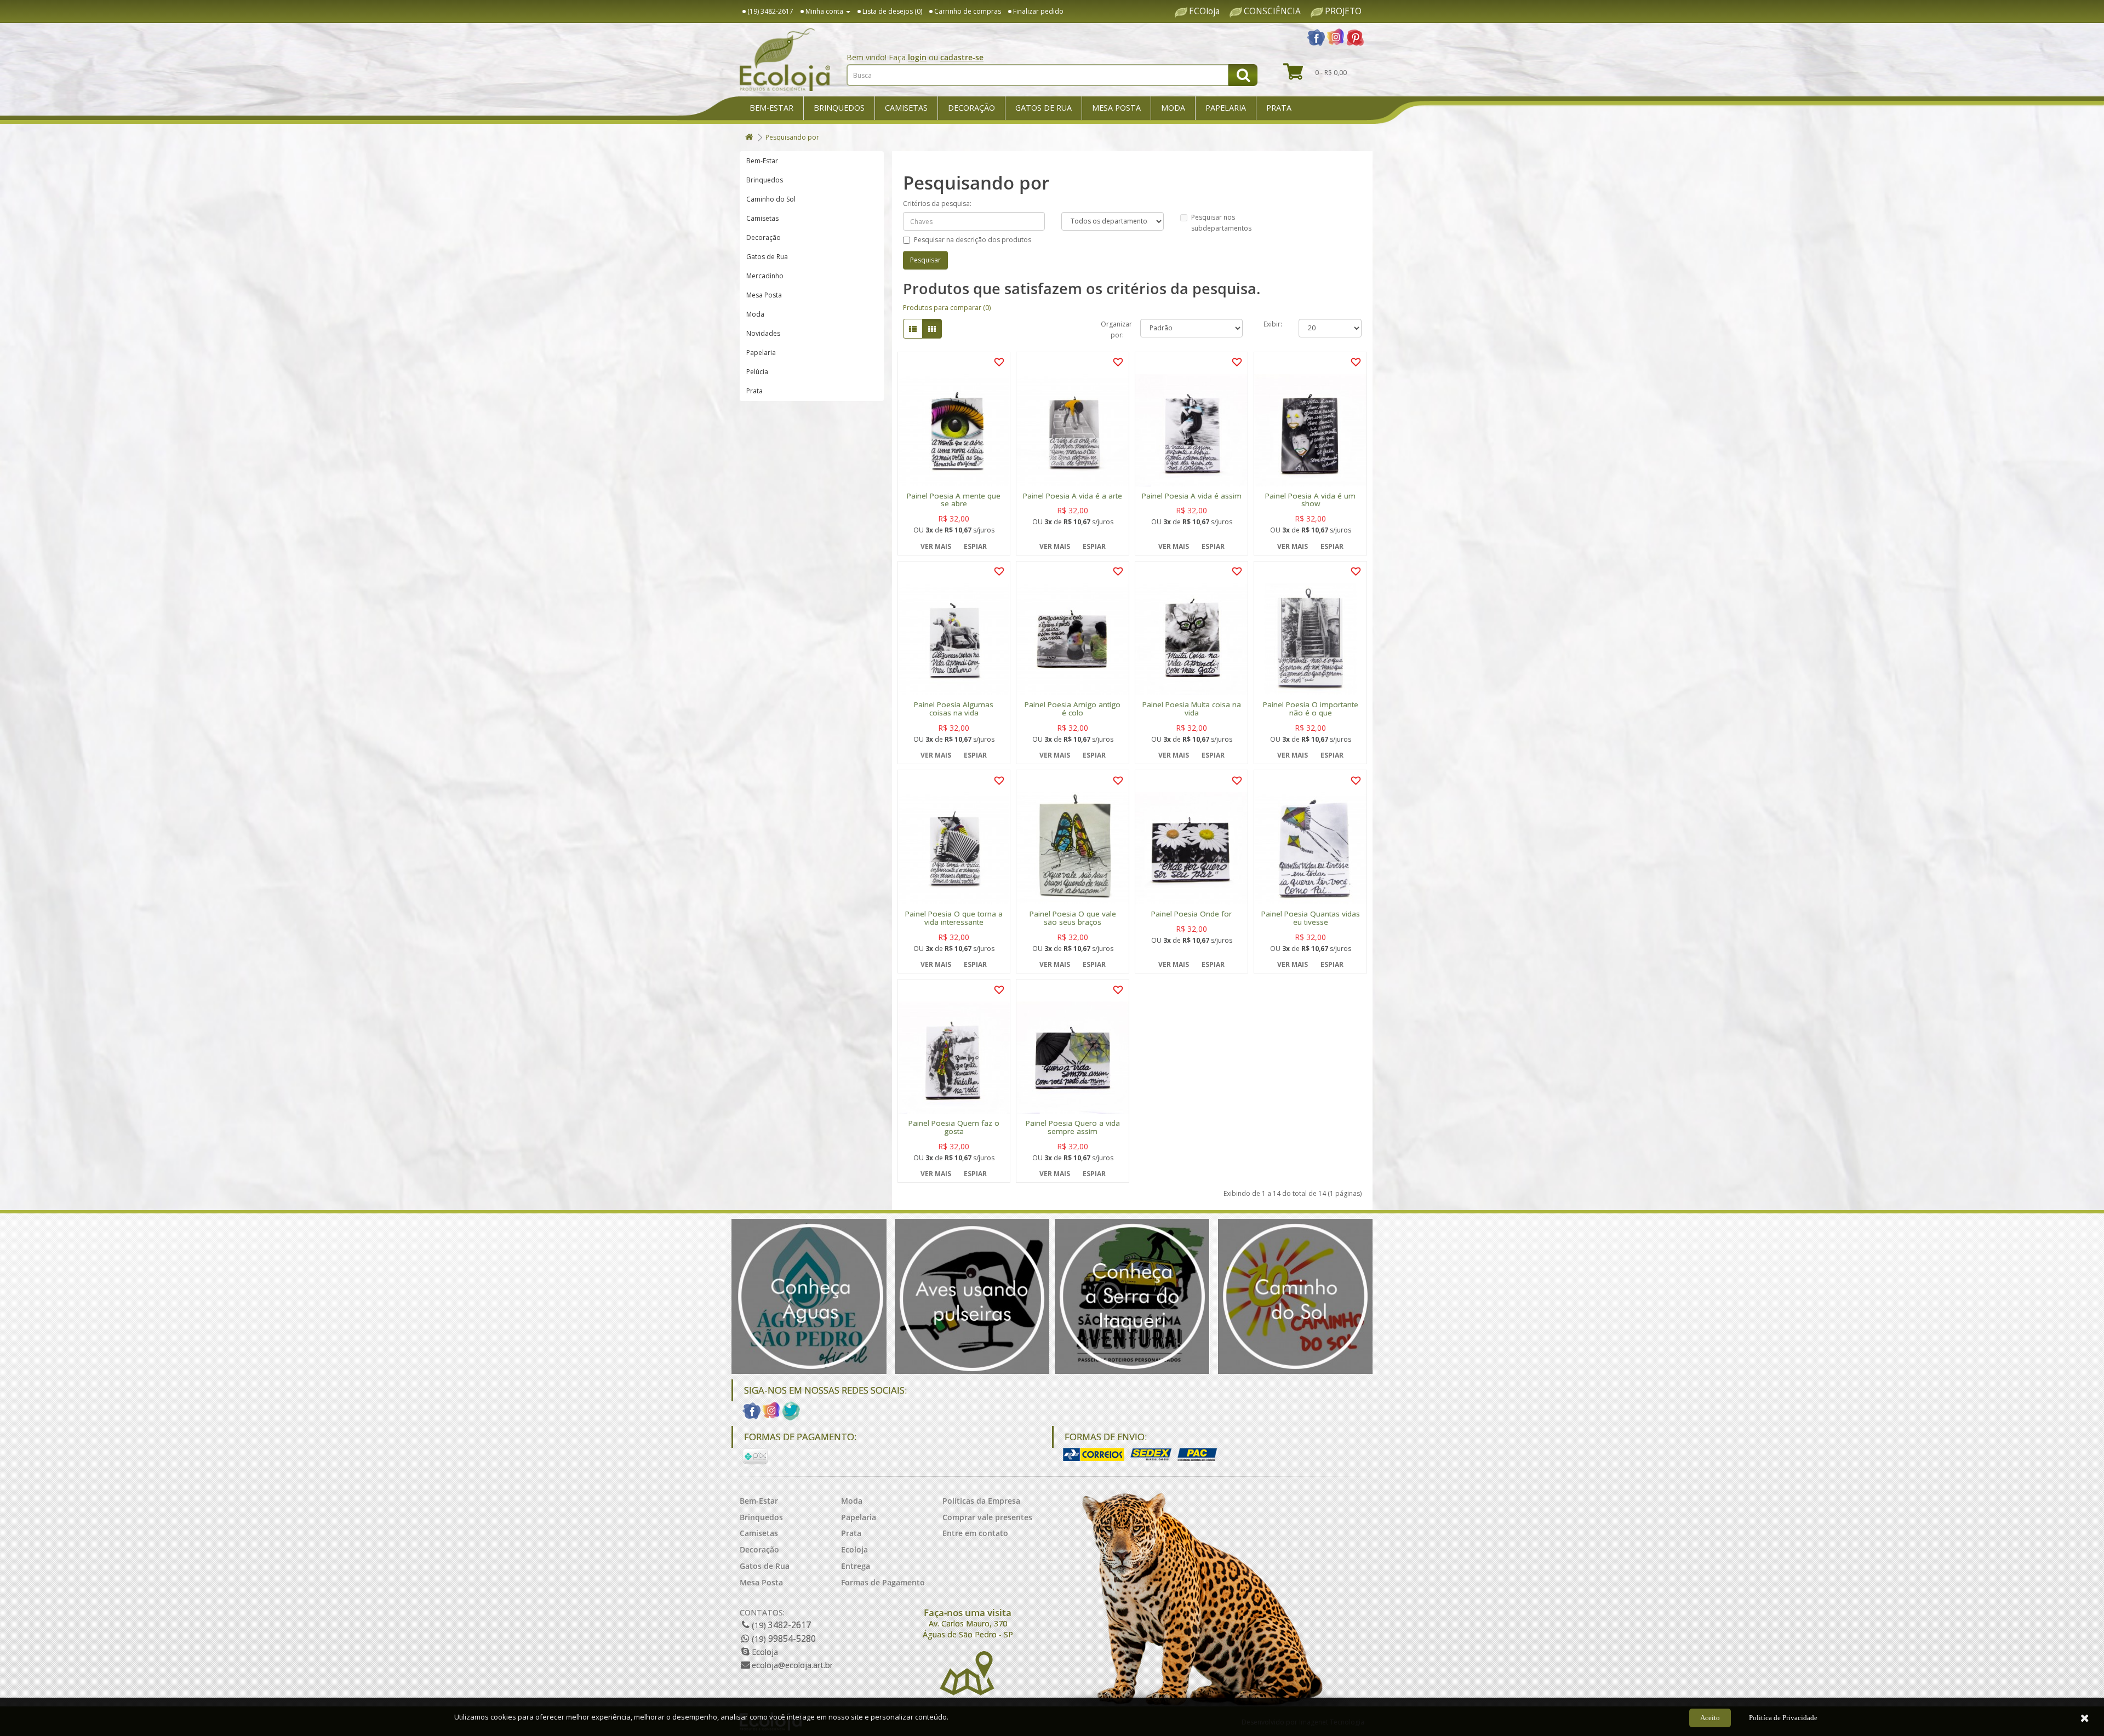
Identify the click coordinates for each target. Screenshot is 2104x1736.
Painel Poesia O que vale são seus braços (1073, 918)
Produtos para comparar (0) (947, 308)
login (917, 57)
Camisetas (906, 108)
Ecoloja (854, 1549)
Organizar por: (1112, 328)
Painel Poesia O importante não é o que (1311, 709)
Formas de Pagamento (883, 1582)
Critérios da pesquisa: (937, 204)
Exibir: (1273, 324)
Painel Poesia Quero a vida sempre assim (1073, 1127)
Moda (1173, 108)
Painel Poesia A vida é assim (1192, 496)
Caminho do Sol (771, 199)
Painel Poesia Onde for (1191, 914)
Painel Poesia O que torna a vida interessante (954, 918)
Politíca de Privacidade (1783, 1718)
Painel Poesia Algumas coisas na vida (954, 709)
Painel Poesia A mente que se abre (954, 500)
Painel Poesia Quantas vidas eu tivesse (1311, 918)
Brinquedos (839, 108)
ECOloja (1204, 12)
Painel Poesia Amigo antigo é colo (1073, 709)
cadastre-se (962, 57)
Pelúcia (757, 372)
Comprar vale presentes (987, 1517)
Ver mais (936, 546)
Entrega (856, 1566)
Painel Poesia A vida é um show (1310, 500)
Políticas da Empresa (981, 1501)
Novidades (763, 333)
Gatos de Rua (1044, 108)
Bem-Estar (771, 108)
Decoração (971, 108)
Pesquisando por (792, 137)
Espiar (975, 546)
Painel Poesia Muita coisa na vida (1192, 709)
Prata (1279, 108)
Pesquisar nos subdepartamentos (1221, 223)
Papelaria (1226, 108)
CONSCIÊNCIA (1272, 12)
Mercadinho (765, 276)
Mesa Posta (1116, 108)
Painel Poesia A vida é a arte (1073, 496)
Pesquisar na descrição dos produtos (973, 240)
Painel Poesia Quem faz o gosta (954, 1127)
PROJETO (1343, 12)
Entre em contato (975, 1533)
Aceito (1710, 1718)
